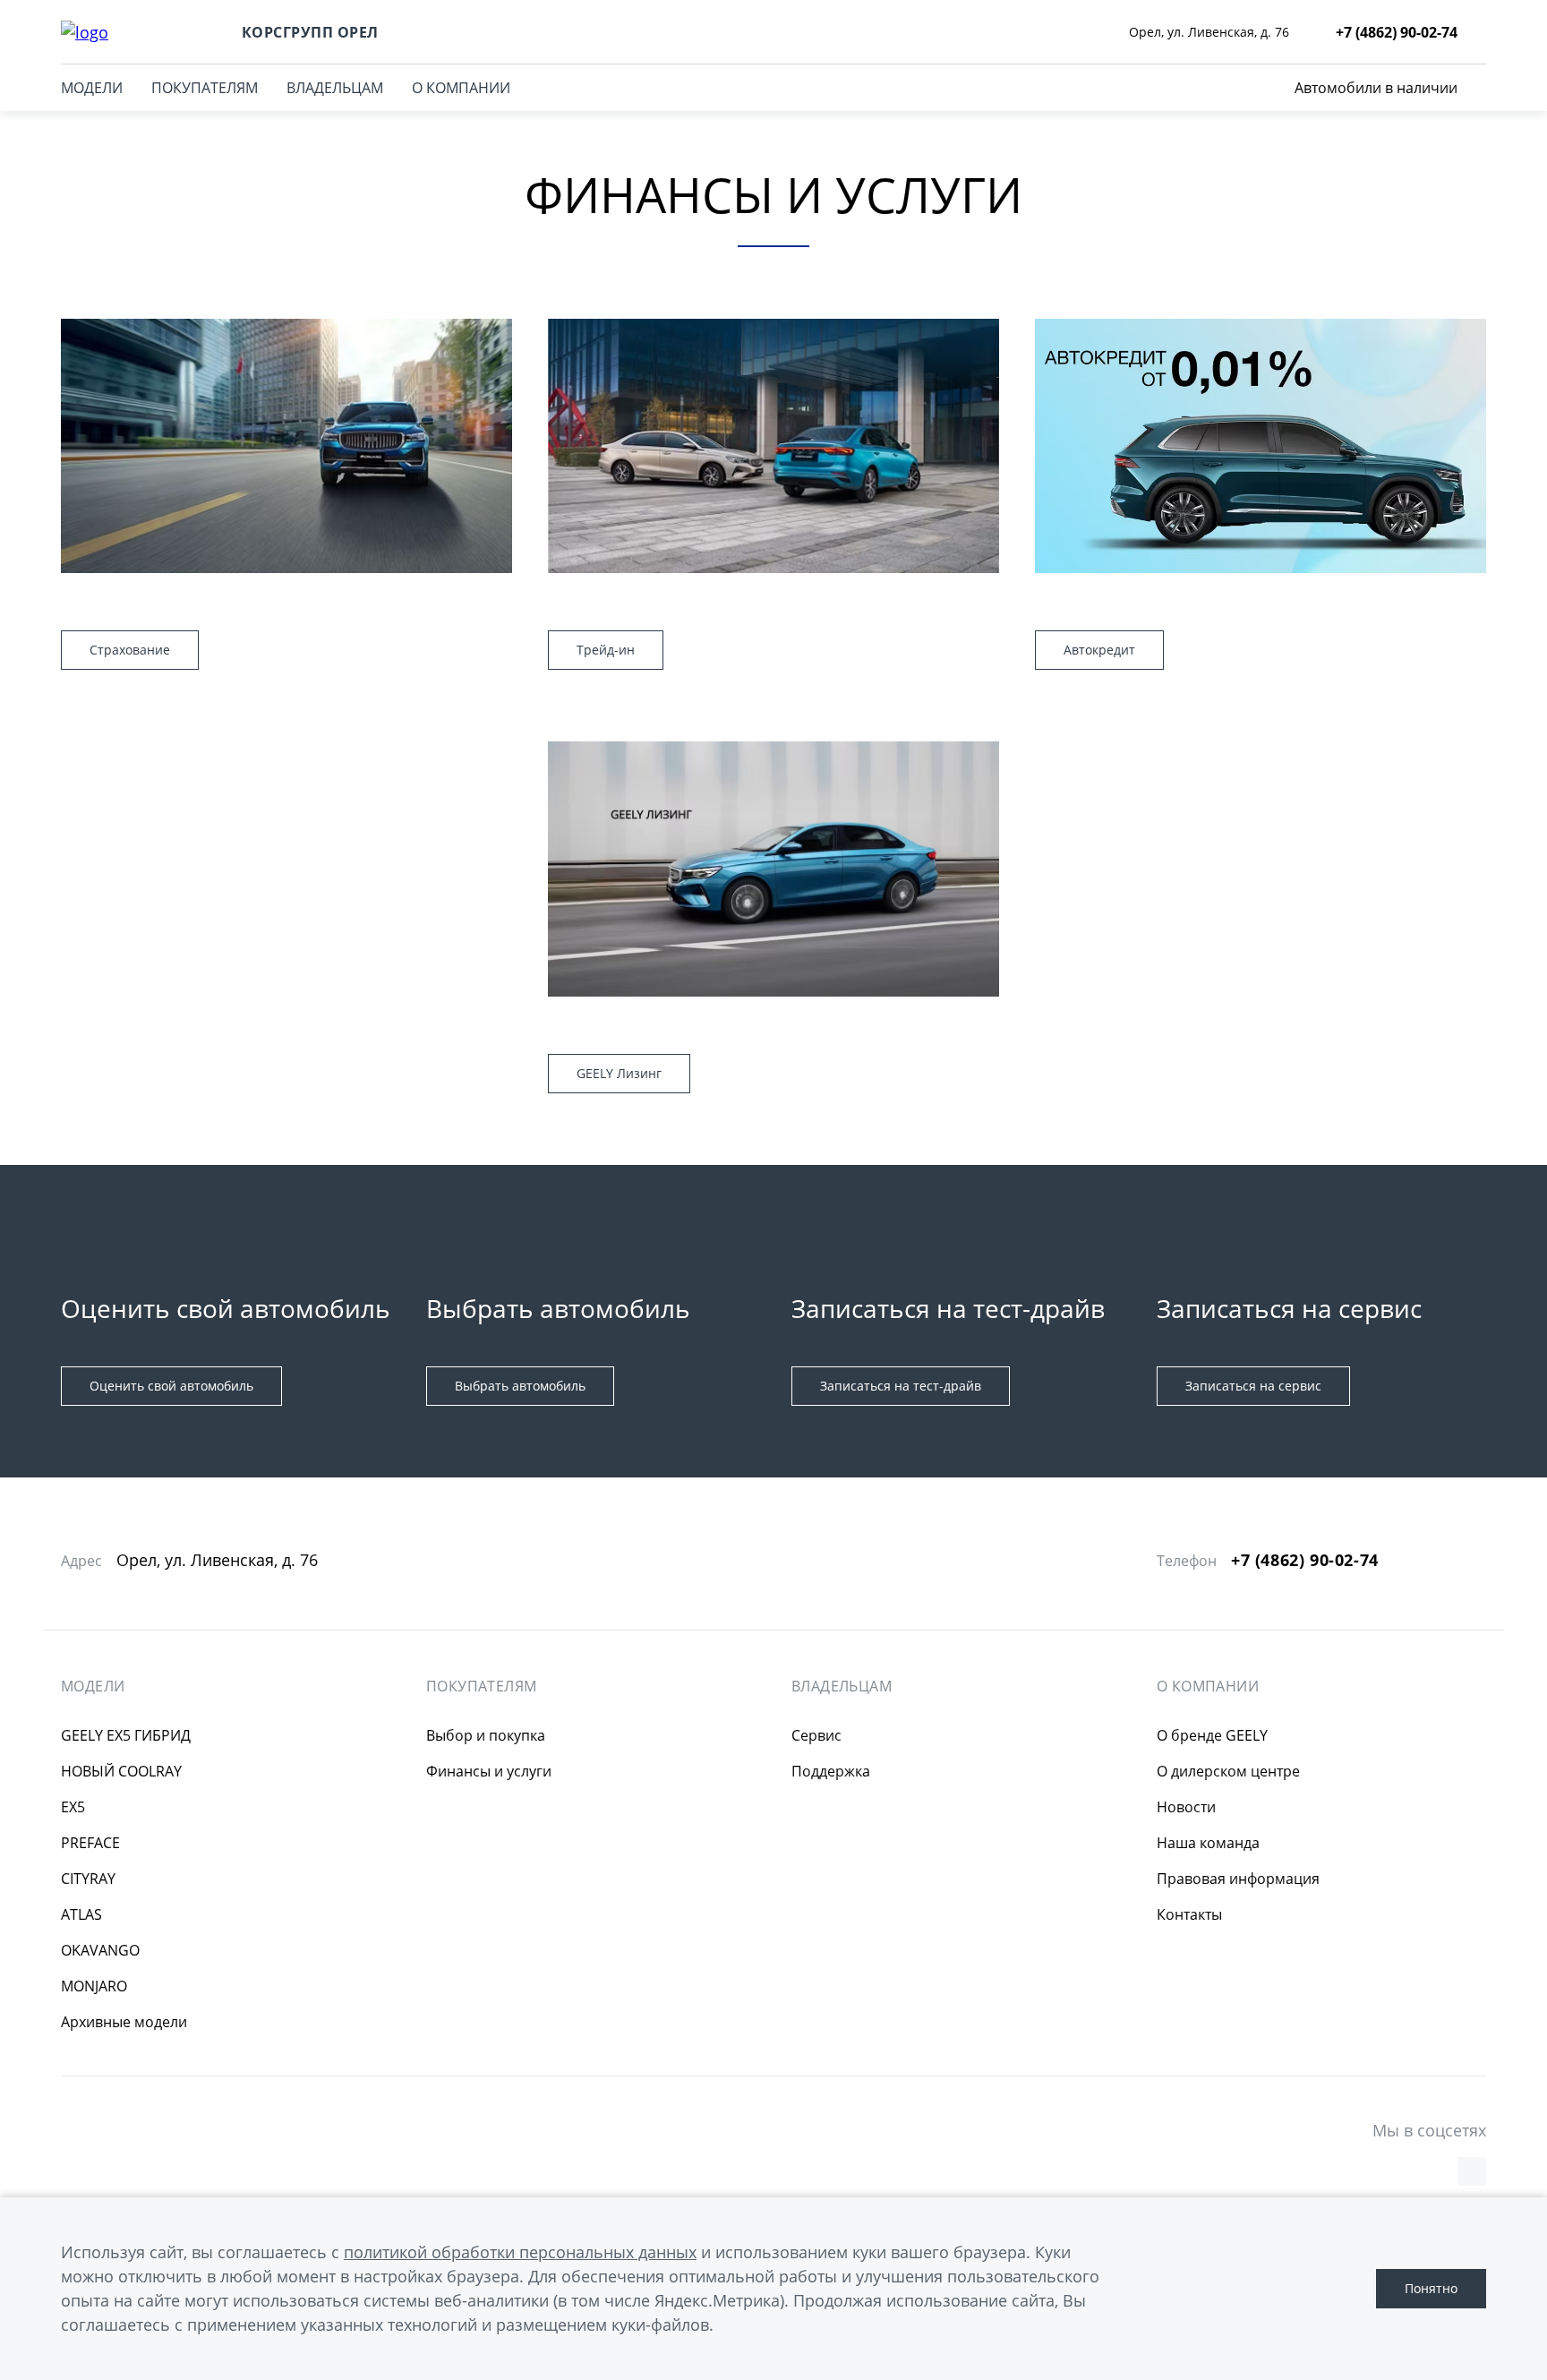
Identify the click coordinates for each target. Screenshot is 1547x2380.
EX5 (73, 1807)
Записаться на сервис (1253, 1386)
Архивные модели (124, 2022)
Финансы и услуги (489, 1771)
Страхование (130, 650)
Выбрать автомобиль (520, 1386)
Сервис (816, 1735)
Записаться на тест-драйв (901, 1386)
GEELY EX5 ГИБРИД (126, 1735)
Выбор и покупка (486, 1735)
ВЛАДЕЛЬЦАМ (335, 88)
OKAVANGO (100, 1950)
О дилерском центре (1228, 1771)
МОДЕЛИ (92, 88)
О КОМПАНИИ (461, 88)
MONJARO (94, 1986)
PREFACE (90, 1843)
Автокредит (1099, 650)
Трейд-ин (606, 650)
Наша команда (1208, 1843)
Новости (1186, 1807)
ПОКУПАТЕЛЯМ (205, 88)
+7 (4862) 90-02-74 (1305, 1560)
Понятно (1431, 2288)
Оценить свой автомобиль (171, 1386)
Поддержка (831, 1771)
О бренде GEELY (1212, 1735)
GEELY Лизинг (619, 1073)
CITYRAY (88, 1879)
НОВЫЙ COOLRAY (121, 1771)
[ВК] (1472, 2171)
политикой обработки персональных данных (520, 2252)
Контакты (1189, 1914)
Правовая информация (1238, 1879)
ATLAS (81, 1914)
